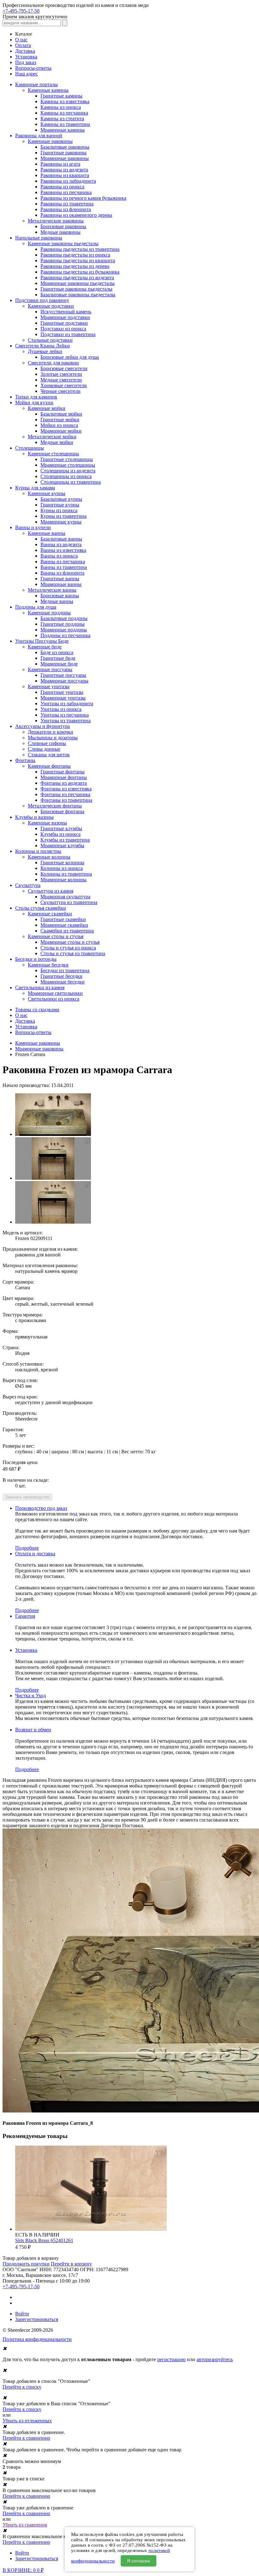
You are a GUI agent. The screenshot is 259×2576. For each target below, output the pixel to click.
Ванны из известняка (63, 550)
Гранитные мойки (60, 419)
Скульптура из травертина (69, 902)
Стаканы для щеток (49, 755)
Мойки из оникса (59, 425)
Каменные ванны (47, 533)
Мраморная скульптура (65, 897)
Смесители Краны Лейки (42, 346)
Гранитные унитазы (62, 692)
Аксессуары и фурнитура (42, 726)
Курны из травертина (63, 516)
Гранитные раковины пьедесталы (76, 289)
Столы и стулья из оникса (68, 948)
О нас (21, 40)
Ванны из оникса (59, 556)
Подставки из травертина (68, 334)
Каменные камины (48, 90)
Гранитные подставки (64, 323)
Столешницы (30, 448)
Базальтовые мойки (61, 414)
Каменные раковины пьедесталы (63, 243)
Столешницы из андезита (68, 471)
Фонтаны (25, 760)
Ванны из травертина (64, 567)
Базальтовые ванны (61, 539)
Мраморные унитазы (63, 698)
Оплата (23, 45)
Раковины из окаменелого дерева (76, 215)
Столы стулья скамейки (41, 908)
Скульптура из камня (51, 891)
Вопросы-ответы (33, 68)
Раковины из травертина (67, 204)
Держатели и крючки (51, 732)
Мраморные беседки (63, 982)
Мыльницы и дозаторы (53, 738)
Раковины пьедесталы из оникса (75, 255)
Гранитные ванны (60, 579)
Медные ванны (57, 601)
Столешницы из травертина (71, 482)
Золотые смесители (61, 374)
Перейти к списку (22, 2387)
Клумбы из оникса (60, 834)
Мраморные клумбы (62, 845)
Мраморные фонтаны (64, 777)
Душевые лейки (45, 351)
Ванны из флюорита (62, 573)
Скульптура (28, 885)
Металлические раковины (56, 221)
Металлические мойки (52, 437)
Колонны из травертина (66, 874)
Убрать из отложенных (27, 2421)
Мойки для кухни (34, 402)
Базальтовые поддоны (64, 618)
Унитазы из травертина (66, 721)
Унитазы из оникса (61, 709)
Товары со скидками (37, 1010)
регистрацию (172, 2359)
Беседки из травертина (65, 970)
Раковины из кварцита (65, 175)
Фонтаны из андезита (64, 783)
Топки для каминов (36, 397)
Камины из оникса (61, 107)
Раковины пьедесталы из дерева (75, 266)
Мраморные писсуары (64, 681)
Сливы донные (44, 749)
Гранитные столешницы (67, 459)
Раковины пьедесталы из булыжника (80, 272)
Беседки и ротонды (36, 959)
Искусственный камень (66, 312)
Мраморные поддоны (64, 630)
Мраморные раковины (65, 158)
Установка (26, 57)
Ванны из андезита (61, 544)
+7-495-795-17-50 (21, 11)
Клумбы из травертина (65, 840)
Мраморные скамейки (64, 925)
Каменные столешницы (53, 454)
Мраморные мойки (61, 431)
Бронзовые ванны (60, 596)
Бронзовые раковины (63, 226)
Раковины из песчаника (66, 192)
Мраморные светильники (55, 993)
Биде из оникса (57, 652)
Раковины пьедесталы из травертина (80, 249)
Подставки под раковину (42, 300)
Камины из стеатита (62, 118)
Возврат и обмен (33, 1730)
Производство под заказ (41, 1508)
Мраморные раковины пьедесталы (78, 283)
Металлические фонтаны (55, 806)
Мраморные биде (59, 664)
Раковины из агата (60, 164)
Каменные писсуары (50, 669)
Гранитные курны (60, 505)
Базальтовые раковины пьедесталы (78, 295)
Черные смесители (60, 391)
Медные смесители (61, 380)
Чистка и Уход (30, 1696)
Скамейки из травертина (67, 931)
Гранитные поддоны (63, 624)
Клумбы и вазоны (34, 817)
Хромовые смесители (64, 385)
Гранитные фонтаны (63, 772)
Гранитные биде (58, 658)
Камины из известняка (65, 101)
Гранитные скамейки (63, 919)
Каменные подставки (51, 306)
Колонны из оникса (62, 868)
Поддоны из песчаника (65, 635)
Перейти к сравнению (26, 2438)
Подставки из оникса (63, 329)
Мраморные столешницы (68, 465)
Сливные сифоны (47, 743)
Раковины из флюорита (66, 209)
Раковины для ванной (39, 136)
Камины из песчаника (64, 113)
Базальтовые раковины (65, 147)
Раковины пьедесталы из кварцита (78, 260)
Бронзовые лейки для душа (70, 357)
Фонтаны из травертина (66, 800)
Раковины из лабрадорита (68, 181)
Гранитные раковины (63, 153)
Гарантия (25, 1616)
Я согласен (139, 2561)
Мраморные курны (61, 522)
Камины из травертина (65, 124)
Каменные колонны (49, 857)
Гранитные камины (61, 96)
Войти (22, 2314)
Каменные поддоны (49, 613)
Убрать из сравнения (25, 2525)
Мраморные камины (63, 130)
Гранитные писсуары (63, 675)
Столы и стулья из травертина (73, 953)
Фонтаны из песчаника (65, 794)
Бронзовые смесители (64, 368)
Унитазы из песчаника (65, 715)
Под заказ (26, 62)
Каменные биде (45, 647)
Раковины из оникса (62, 187)
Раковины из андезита (64, 170)
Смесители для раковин (53, 363)
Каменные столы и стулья (56, 936)
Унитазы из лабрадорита (67, 703)
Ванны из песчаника (63, 561)
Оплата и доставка (35, 1554)
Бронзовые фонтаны (62, 811)
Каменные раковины (50, 141)
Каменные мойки (47, 408)
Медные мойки (57, 442)
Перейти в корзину (71, 2264)
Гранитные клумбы (61, 828)
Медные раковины (60, 232)
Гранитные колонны (62, 863)
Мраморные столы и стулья (70, 942)
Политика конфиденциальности (37, 2339)
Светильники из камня (40, 987)
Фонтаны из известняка (66, 789)
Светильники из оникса (54, 999)
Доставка (25, 51)
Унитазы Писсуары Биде (42, 641)
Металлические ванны (52, 590)
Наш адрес (27, 74)
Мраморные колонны (63, 880)
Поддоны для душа (36, 607)
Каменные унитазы (49, 686)
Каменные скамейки (50, 914)
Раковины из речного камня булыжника (83, 198)
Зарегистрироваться (37, 2319)
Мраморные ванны (61, 584)
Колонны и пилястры (38, 851)
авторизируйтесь (215, 2359)
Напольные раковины (39, 238)
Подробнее (27, 1548)
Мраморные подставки (65, 317)
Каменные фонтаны (49, 766)
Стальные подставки (50, 340)
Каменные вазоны (47, 823)
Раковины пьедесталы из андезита (77, 278)
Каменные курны (47, 493)
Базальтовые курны (61, 499)
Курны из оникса (59, 510)
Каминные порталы (36, 84)
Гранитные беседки (61, 976)
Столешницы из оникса (66, 476)
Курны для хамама (35, 488)
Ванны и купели (33, 527)
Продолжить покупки (26, 2264)
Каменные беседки (48, 965)
